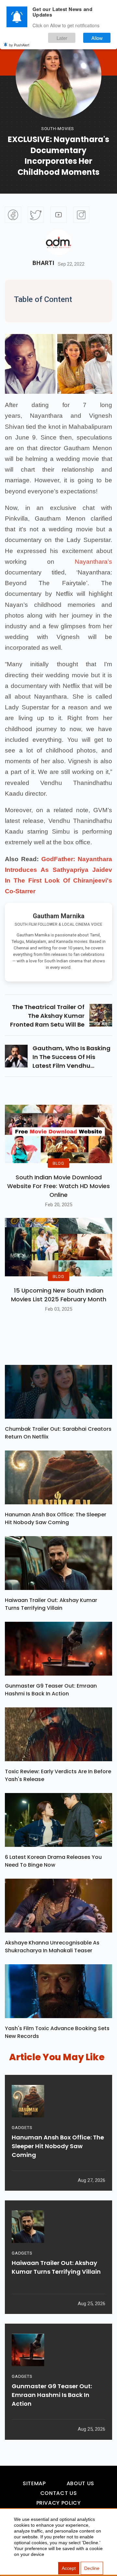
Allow (97, 38)
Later (62, 38)
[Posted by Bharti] (58, 242)
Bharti (43, 263)
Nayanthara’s (93, 562)
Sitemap (34, 2483)
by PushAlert (19, 45)
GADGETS (22, 2128)
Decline (92, 2568)
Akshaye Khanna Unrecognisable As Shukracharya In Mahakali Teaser (52, 1947)
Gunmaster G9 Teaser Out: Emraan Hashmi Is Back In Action (51, 1690)
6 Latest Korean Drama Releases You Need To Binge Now (53, 1861)
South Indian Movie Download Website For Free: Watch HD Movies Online (58, 1186)
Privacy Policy (59, 2503)
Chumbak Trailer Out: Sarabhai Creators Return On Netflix (58, 1433)
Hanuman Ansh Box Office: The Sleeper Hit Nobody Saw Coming (56, 1518)
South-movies (58, 129)
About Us (80, 2483)
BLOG (58, 1163)
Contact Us (58, 2493)
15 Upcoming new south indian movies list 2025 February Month (59, 1295)
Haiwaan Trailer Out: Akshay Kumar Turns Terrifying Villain (51, 1604)
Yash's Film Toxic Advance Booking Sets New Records (57, 2032)
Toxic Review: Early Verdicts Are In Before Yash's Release (58, 1775)
